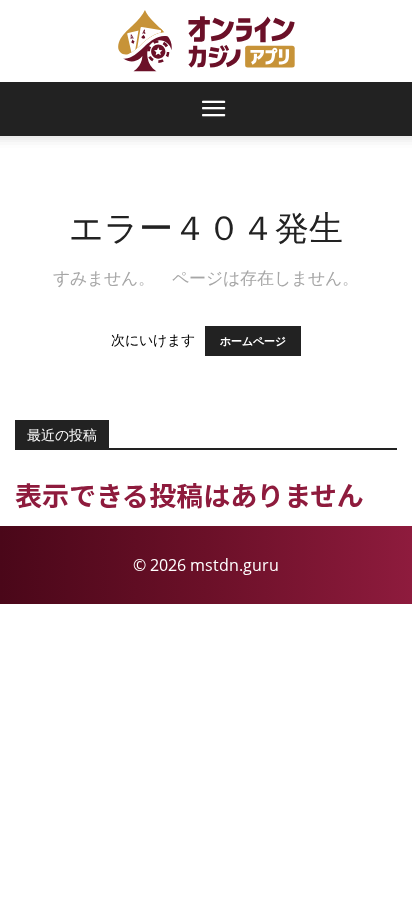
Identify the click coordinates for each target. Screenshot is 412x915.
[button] (214, 109)
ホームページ (253, 341)
